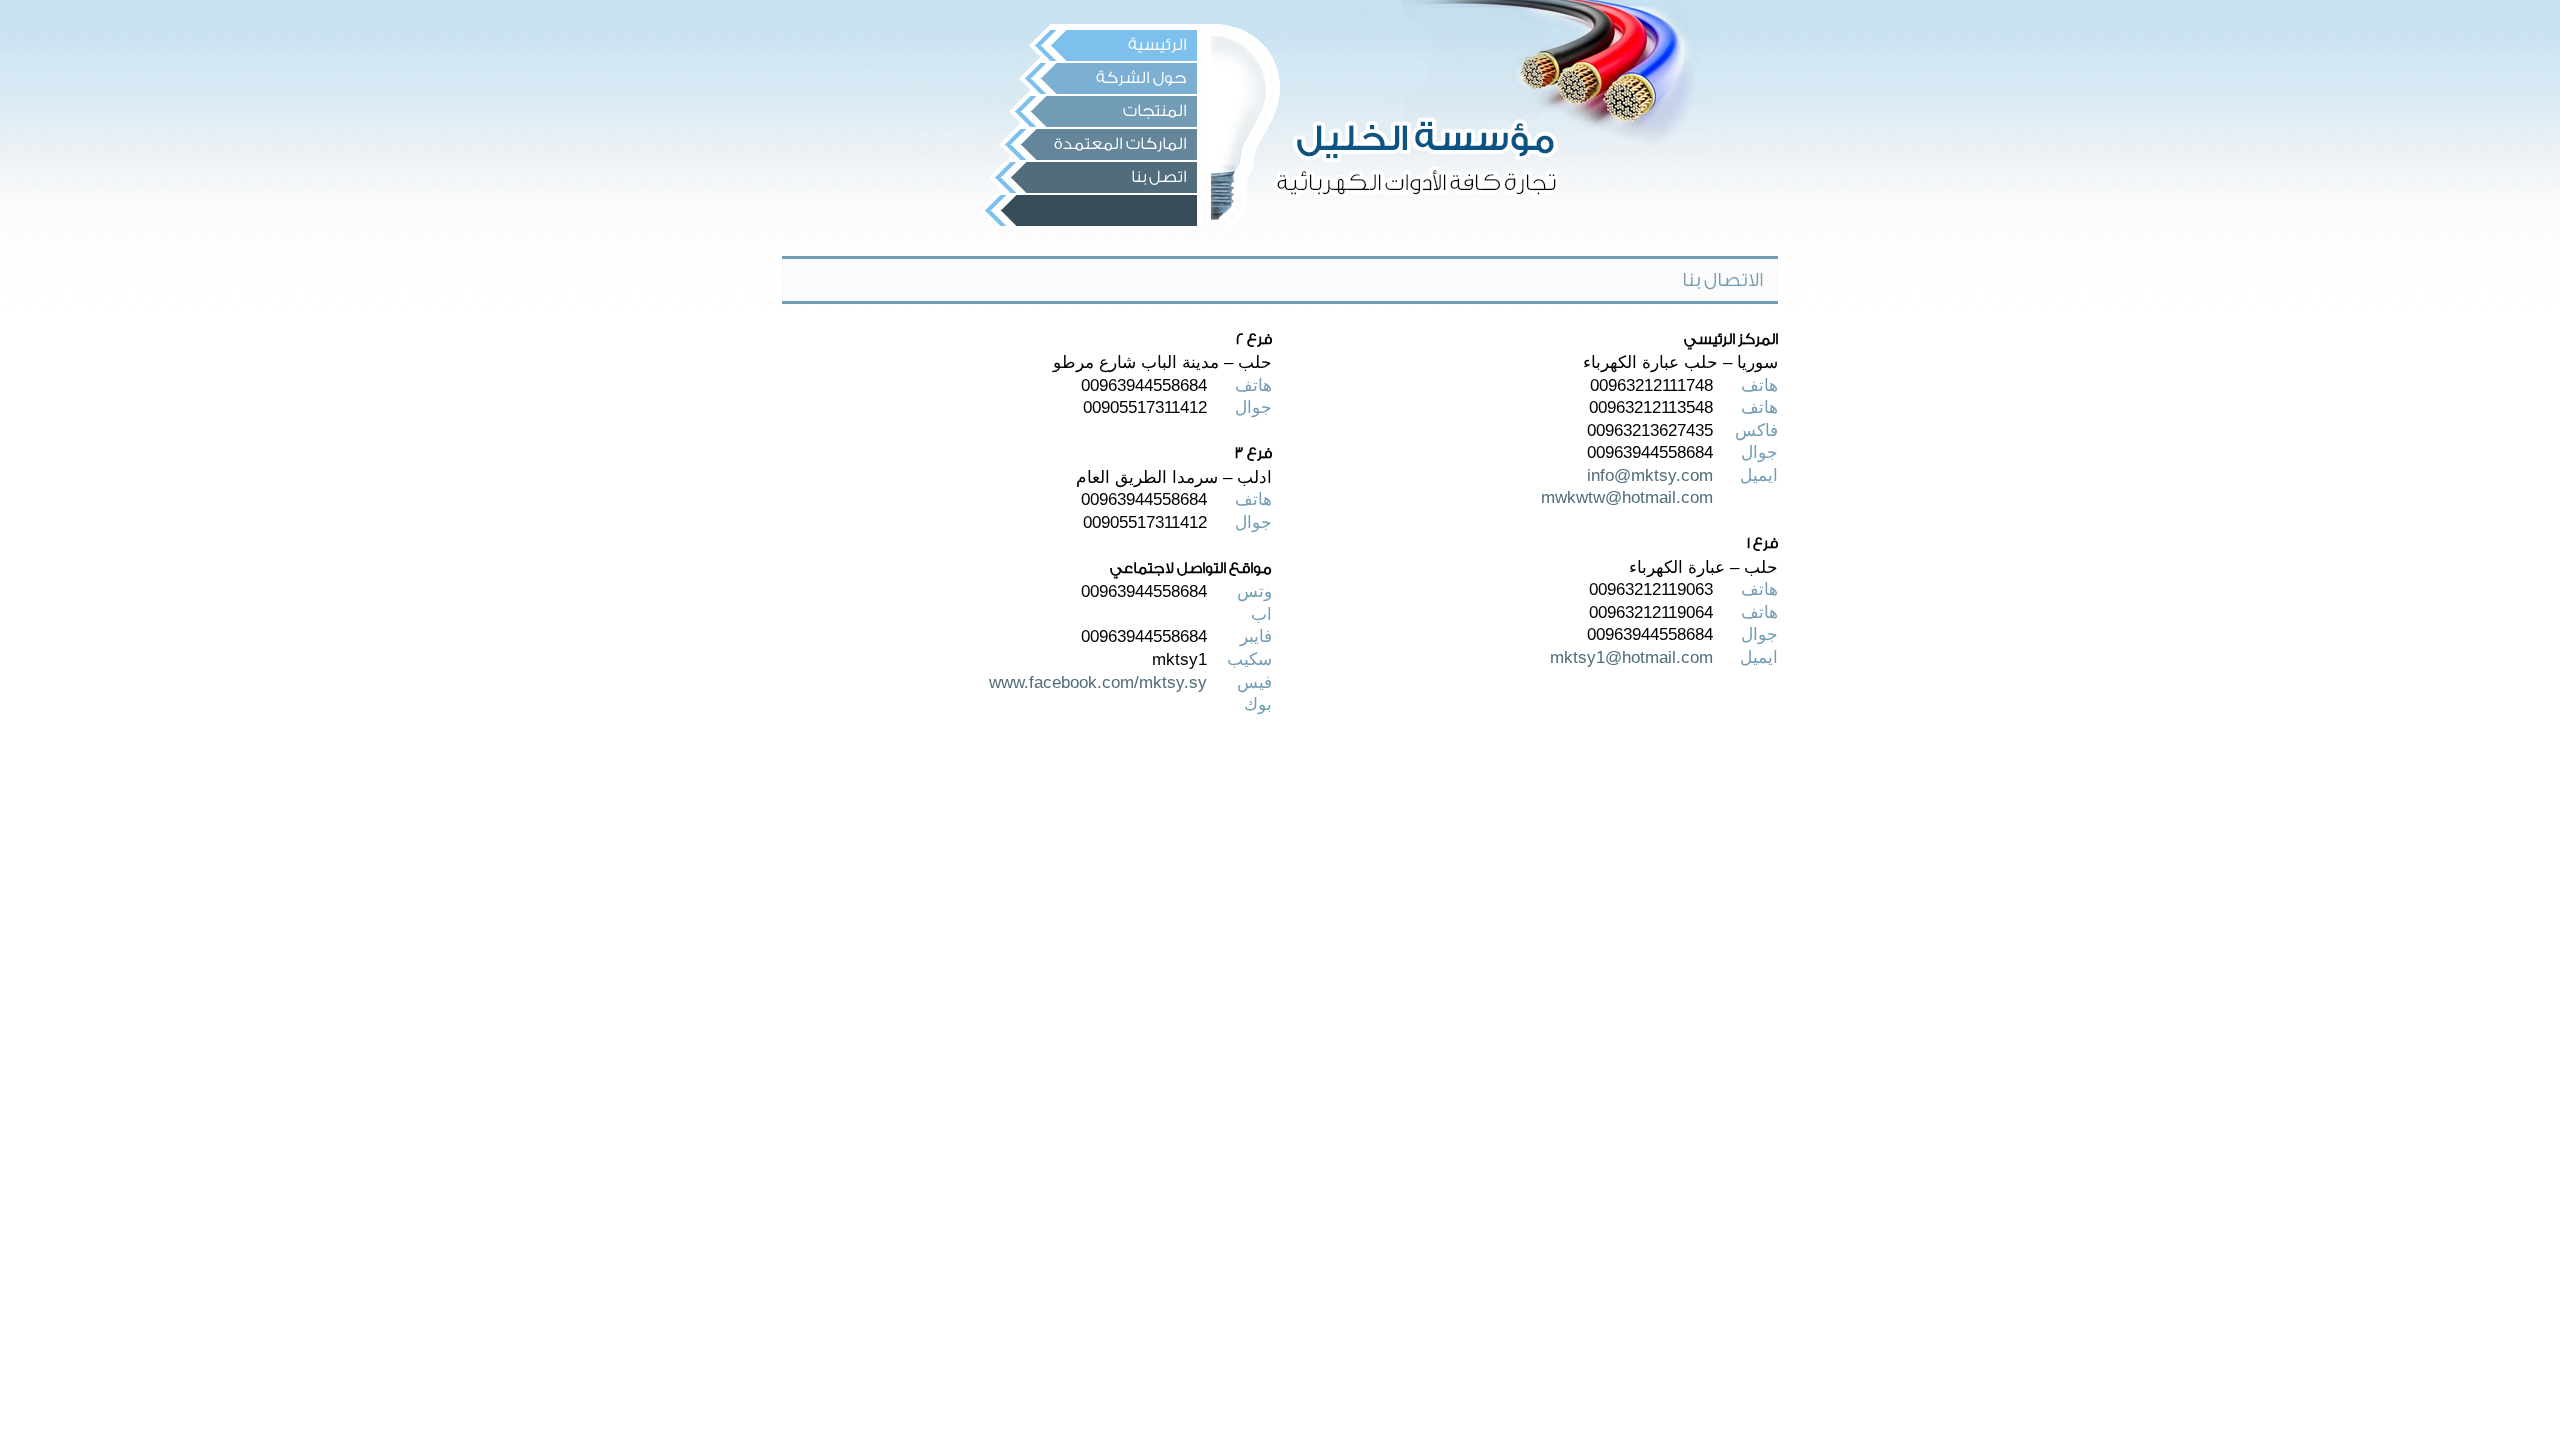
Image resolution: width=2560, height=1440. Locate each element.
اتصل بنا (1159, 177)
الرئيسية (1157, 45)
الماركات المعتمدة (1120, 144)
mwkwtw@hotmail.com (1627, 497)
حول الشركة (1141, 78)
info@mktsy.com (1650, 475)
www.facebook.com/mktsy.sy (1098, 682)
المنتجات (1155, 111)
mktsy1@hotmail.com (1631, 657)
